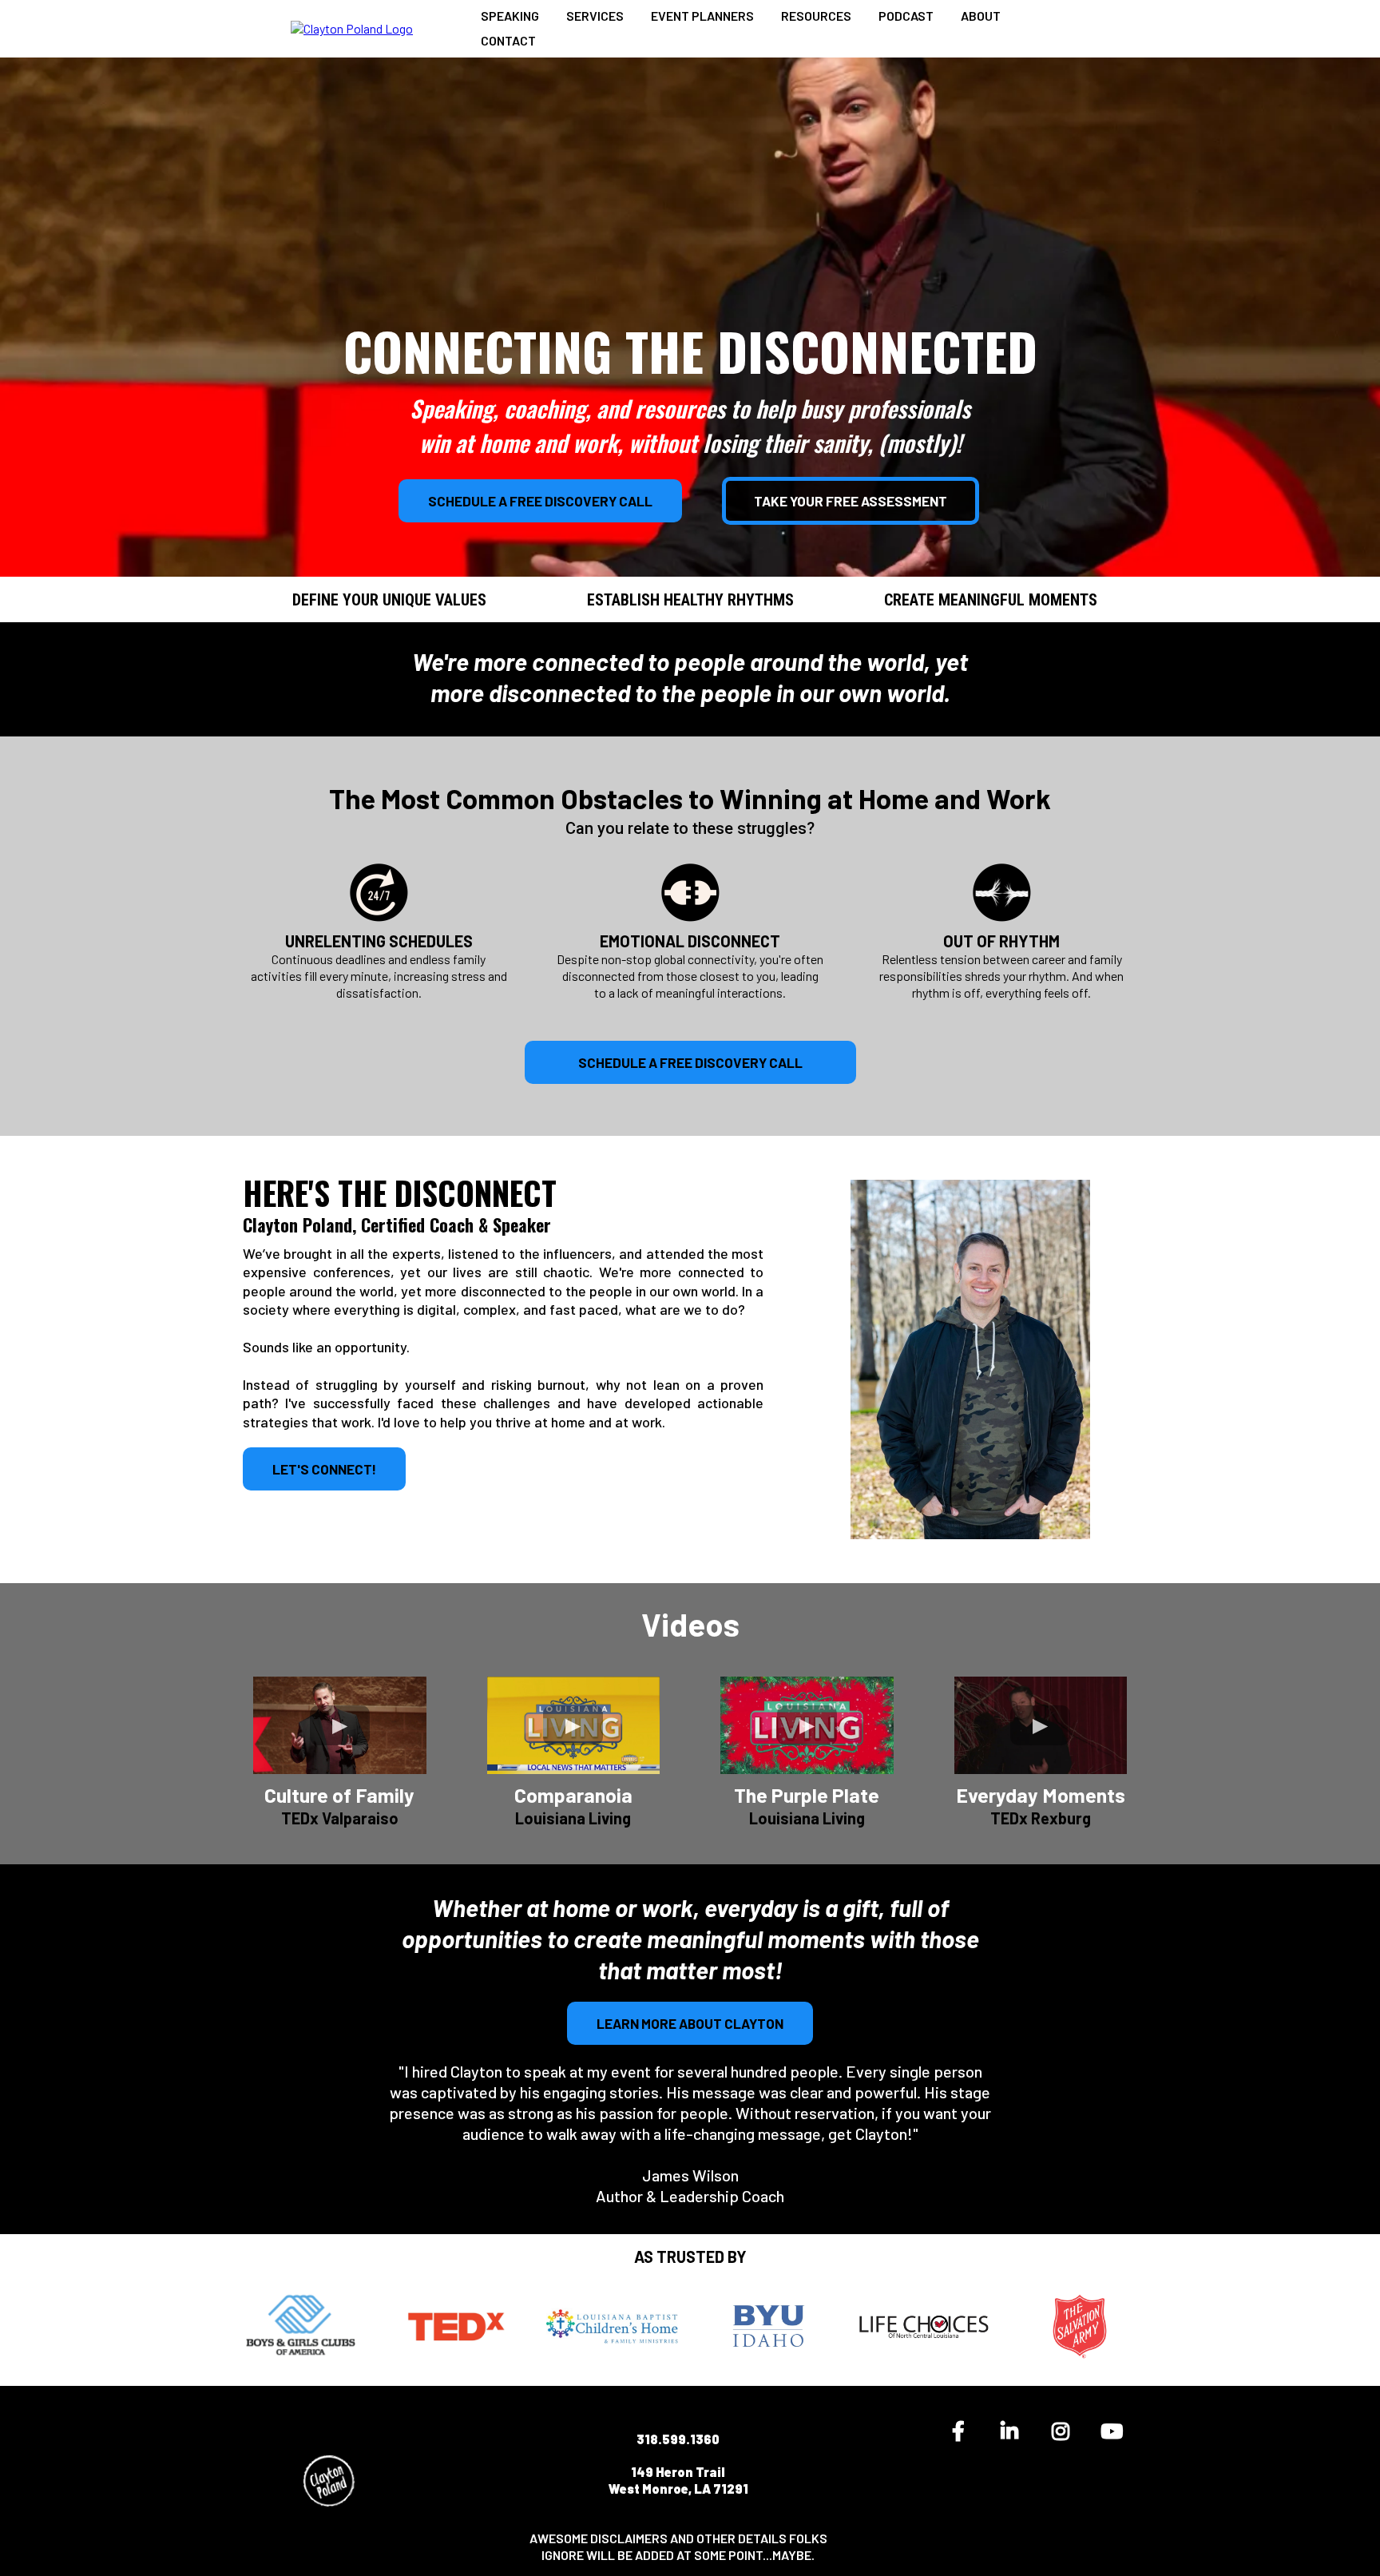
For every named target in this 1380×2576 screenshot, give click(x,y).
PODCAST (906, 16)
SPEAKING (510, 16)
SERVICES (595, 16)
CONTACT (508, 40)
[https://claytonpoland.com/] (352, 28)
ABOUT (981, 16)
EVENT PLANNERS (702, 16)
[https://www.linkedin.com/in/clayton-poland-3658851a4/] (1013, 2431)
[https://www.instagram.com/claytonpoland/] (1065, 2431)
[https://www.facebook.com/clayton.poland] (962, 2431)
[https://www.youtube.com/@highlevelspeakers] (1116, 2431)
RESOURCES (816, 16)
